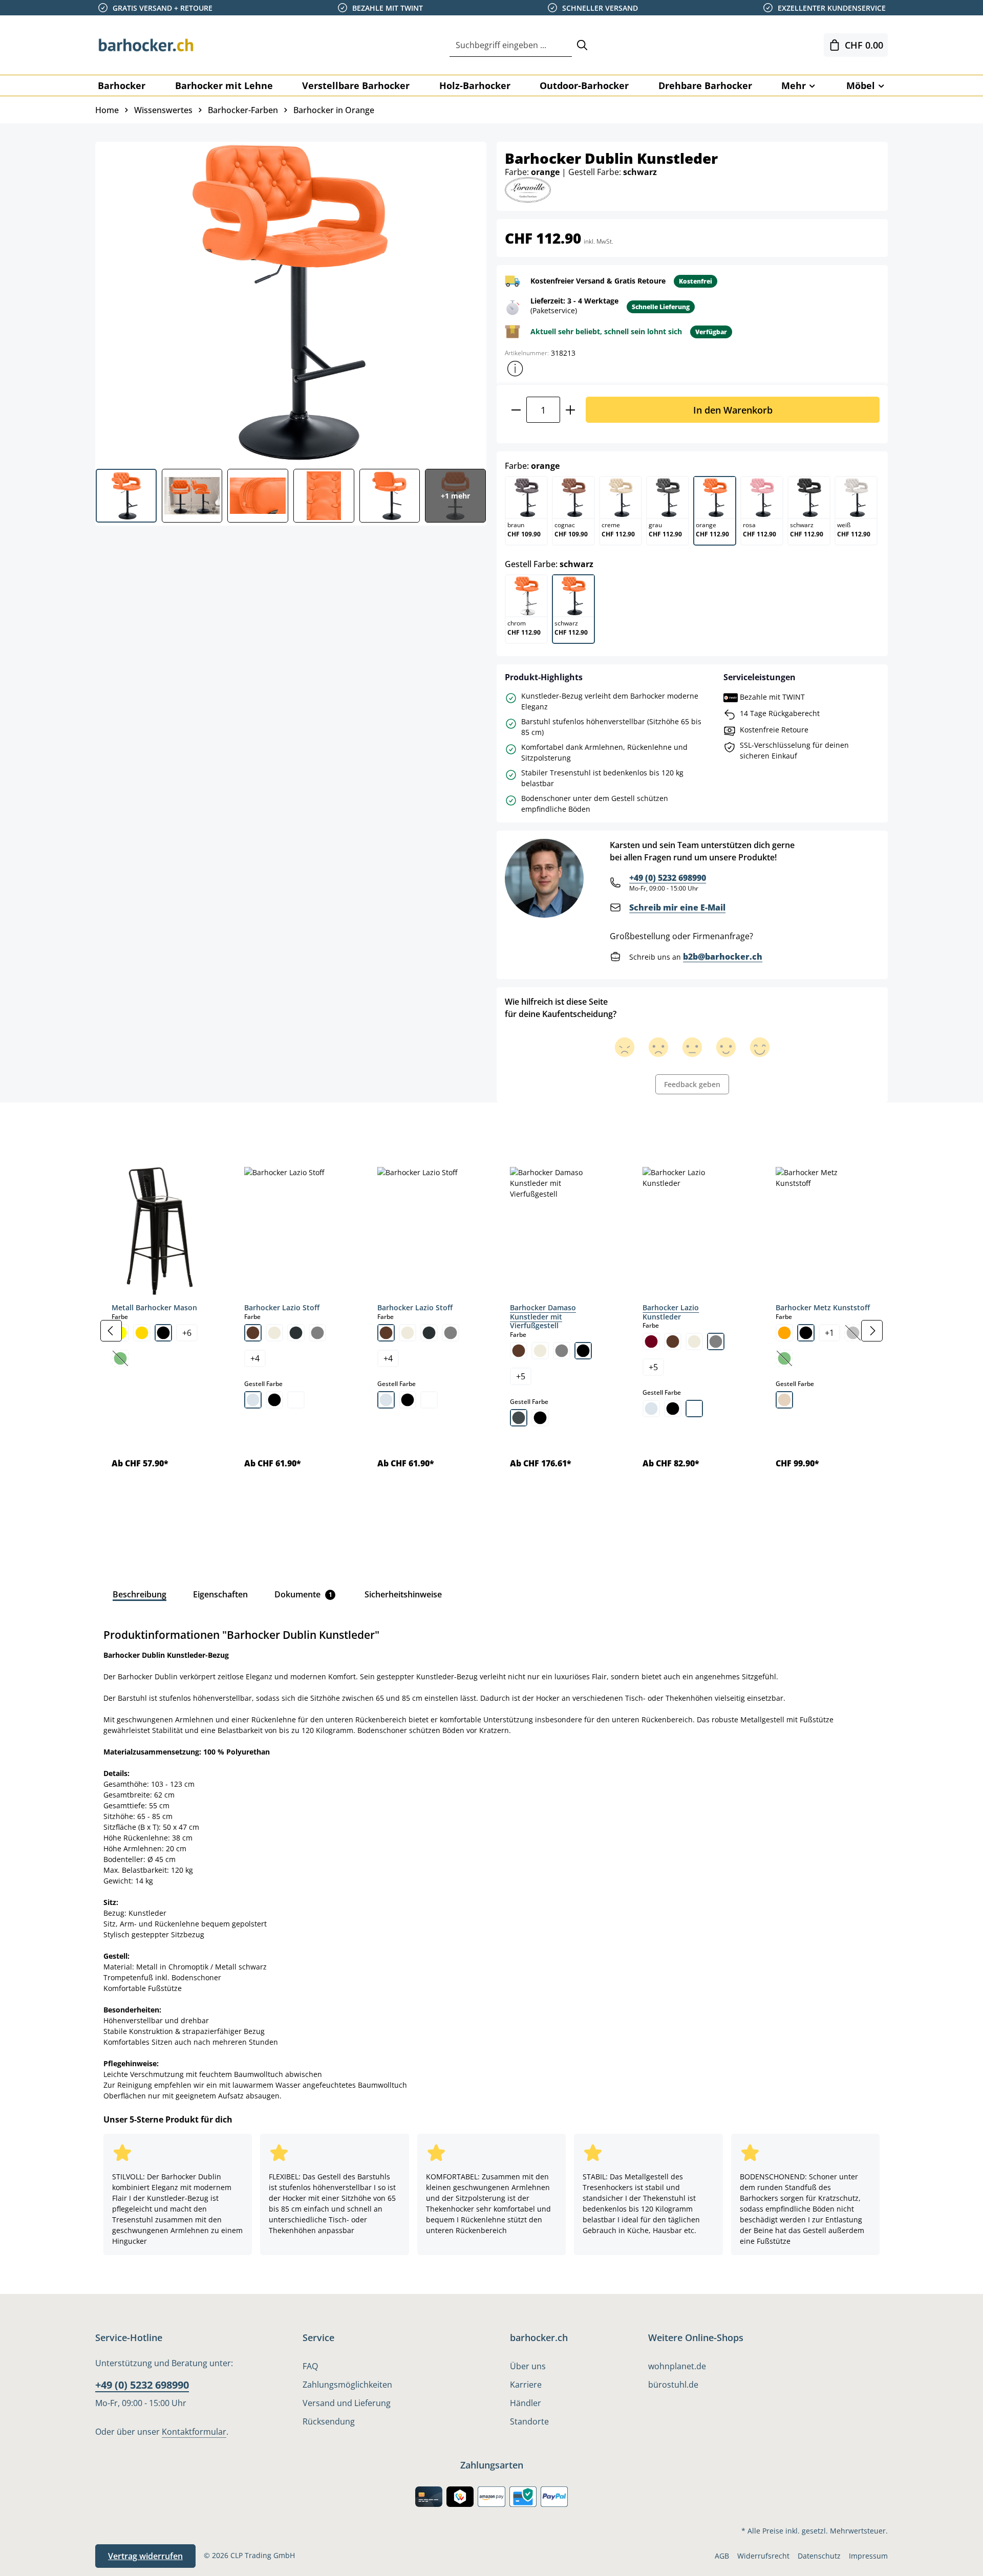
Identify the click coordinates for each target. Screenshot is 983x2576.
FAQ (310, 2366)
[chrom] (253, 1400)
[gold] (142, 1333)
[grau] (317, 1333)
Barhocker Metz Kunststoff (823, 1307)
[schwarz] (163, 1333)
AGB (722, 2556)
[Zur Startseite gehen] (146, 45)
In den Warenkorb (733, 410)
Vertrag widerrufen (145, 2556)
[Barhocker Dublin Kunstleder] (290, 301)
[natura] (784, 1400)
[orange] (784, 1333)
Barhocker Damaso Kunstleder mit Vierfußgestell (543, 1316)
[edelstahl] (519, 1418)
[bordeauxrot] (651, 1341)
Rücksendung (329, 2421)
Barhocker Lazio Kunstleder (671, 1312)
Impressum (868, 2556)
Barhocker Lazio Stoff (282, 1307)
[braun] (253, 1333)
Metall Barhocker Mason (154, 1307)
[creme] (274, 1333)
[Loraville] (528, 189)
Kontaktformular (194, 2432)
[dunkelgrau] (296, 1333)
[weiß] (296, 1400)
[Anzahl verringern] (516, 410)
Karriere (526, 2385)
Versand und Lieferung (347, 2403)
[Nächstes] (872, 1331)
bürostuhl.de (673, 2385)
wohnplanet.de (677, 2366)
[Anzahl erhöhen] (571, 410)
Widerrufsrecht (763, 2556)
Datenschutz (819, 2556)
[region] (491, 1330)
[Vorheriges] (111, 1331)
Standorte (529, 2421)
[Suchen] (582, 45)
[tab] (113, 1125)
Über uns (528, 2366)
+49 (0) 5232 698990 (668, 878)
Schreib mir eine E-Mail (677, 907)
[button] (515, 369)
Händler (526, 2403)
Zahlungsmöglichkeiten (347, 2385)
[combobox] (511, 45)
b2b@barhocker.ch (723, 957)
